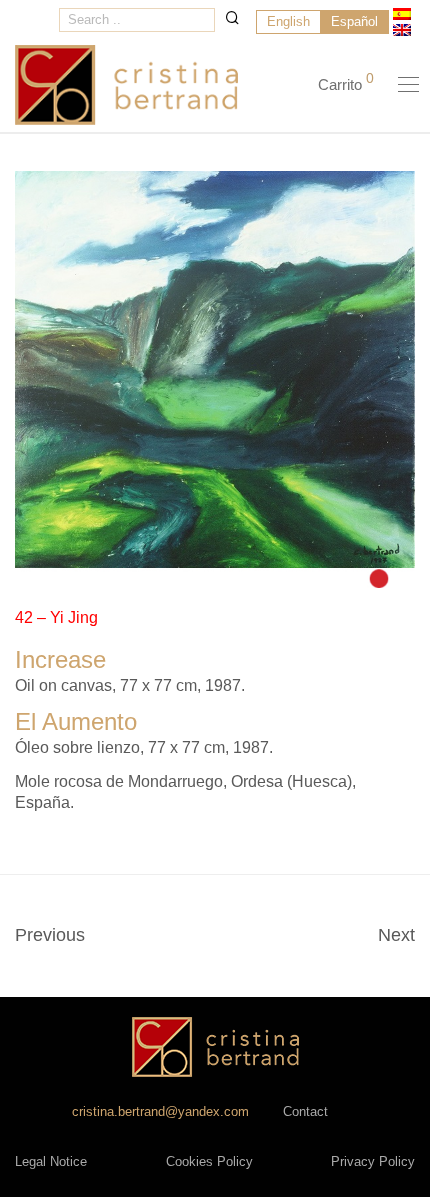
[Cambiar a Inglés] (402, 30)
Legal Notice (51, 1162)
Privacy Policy (373, 1162)
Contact (305, 1112)
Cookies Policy (209, 1162)
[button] (232, 17)
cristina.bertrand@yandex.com (160, 1112)
